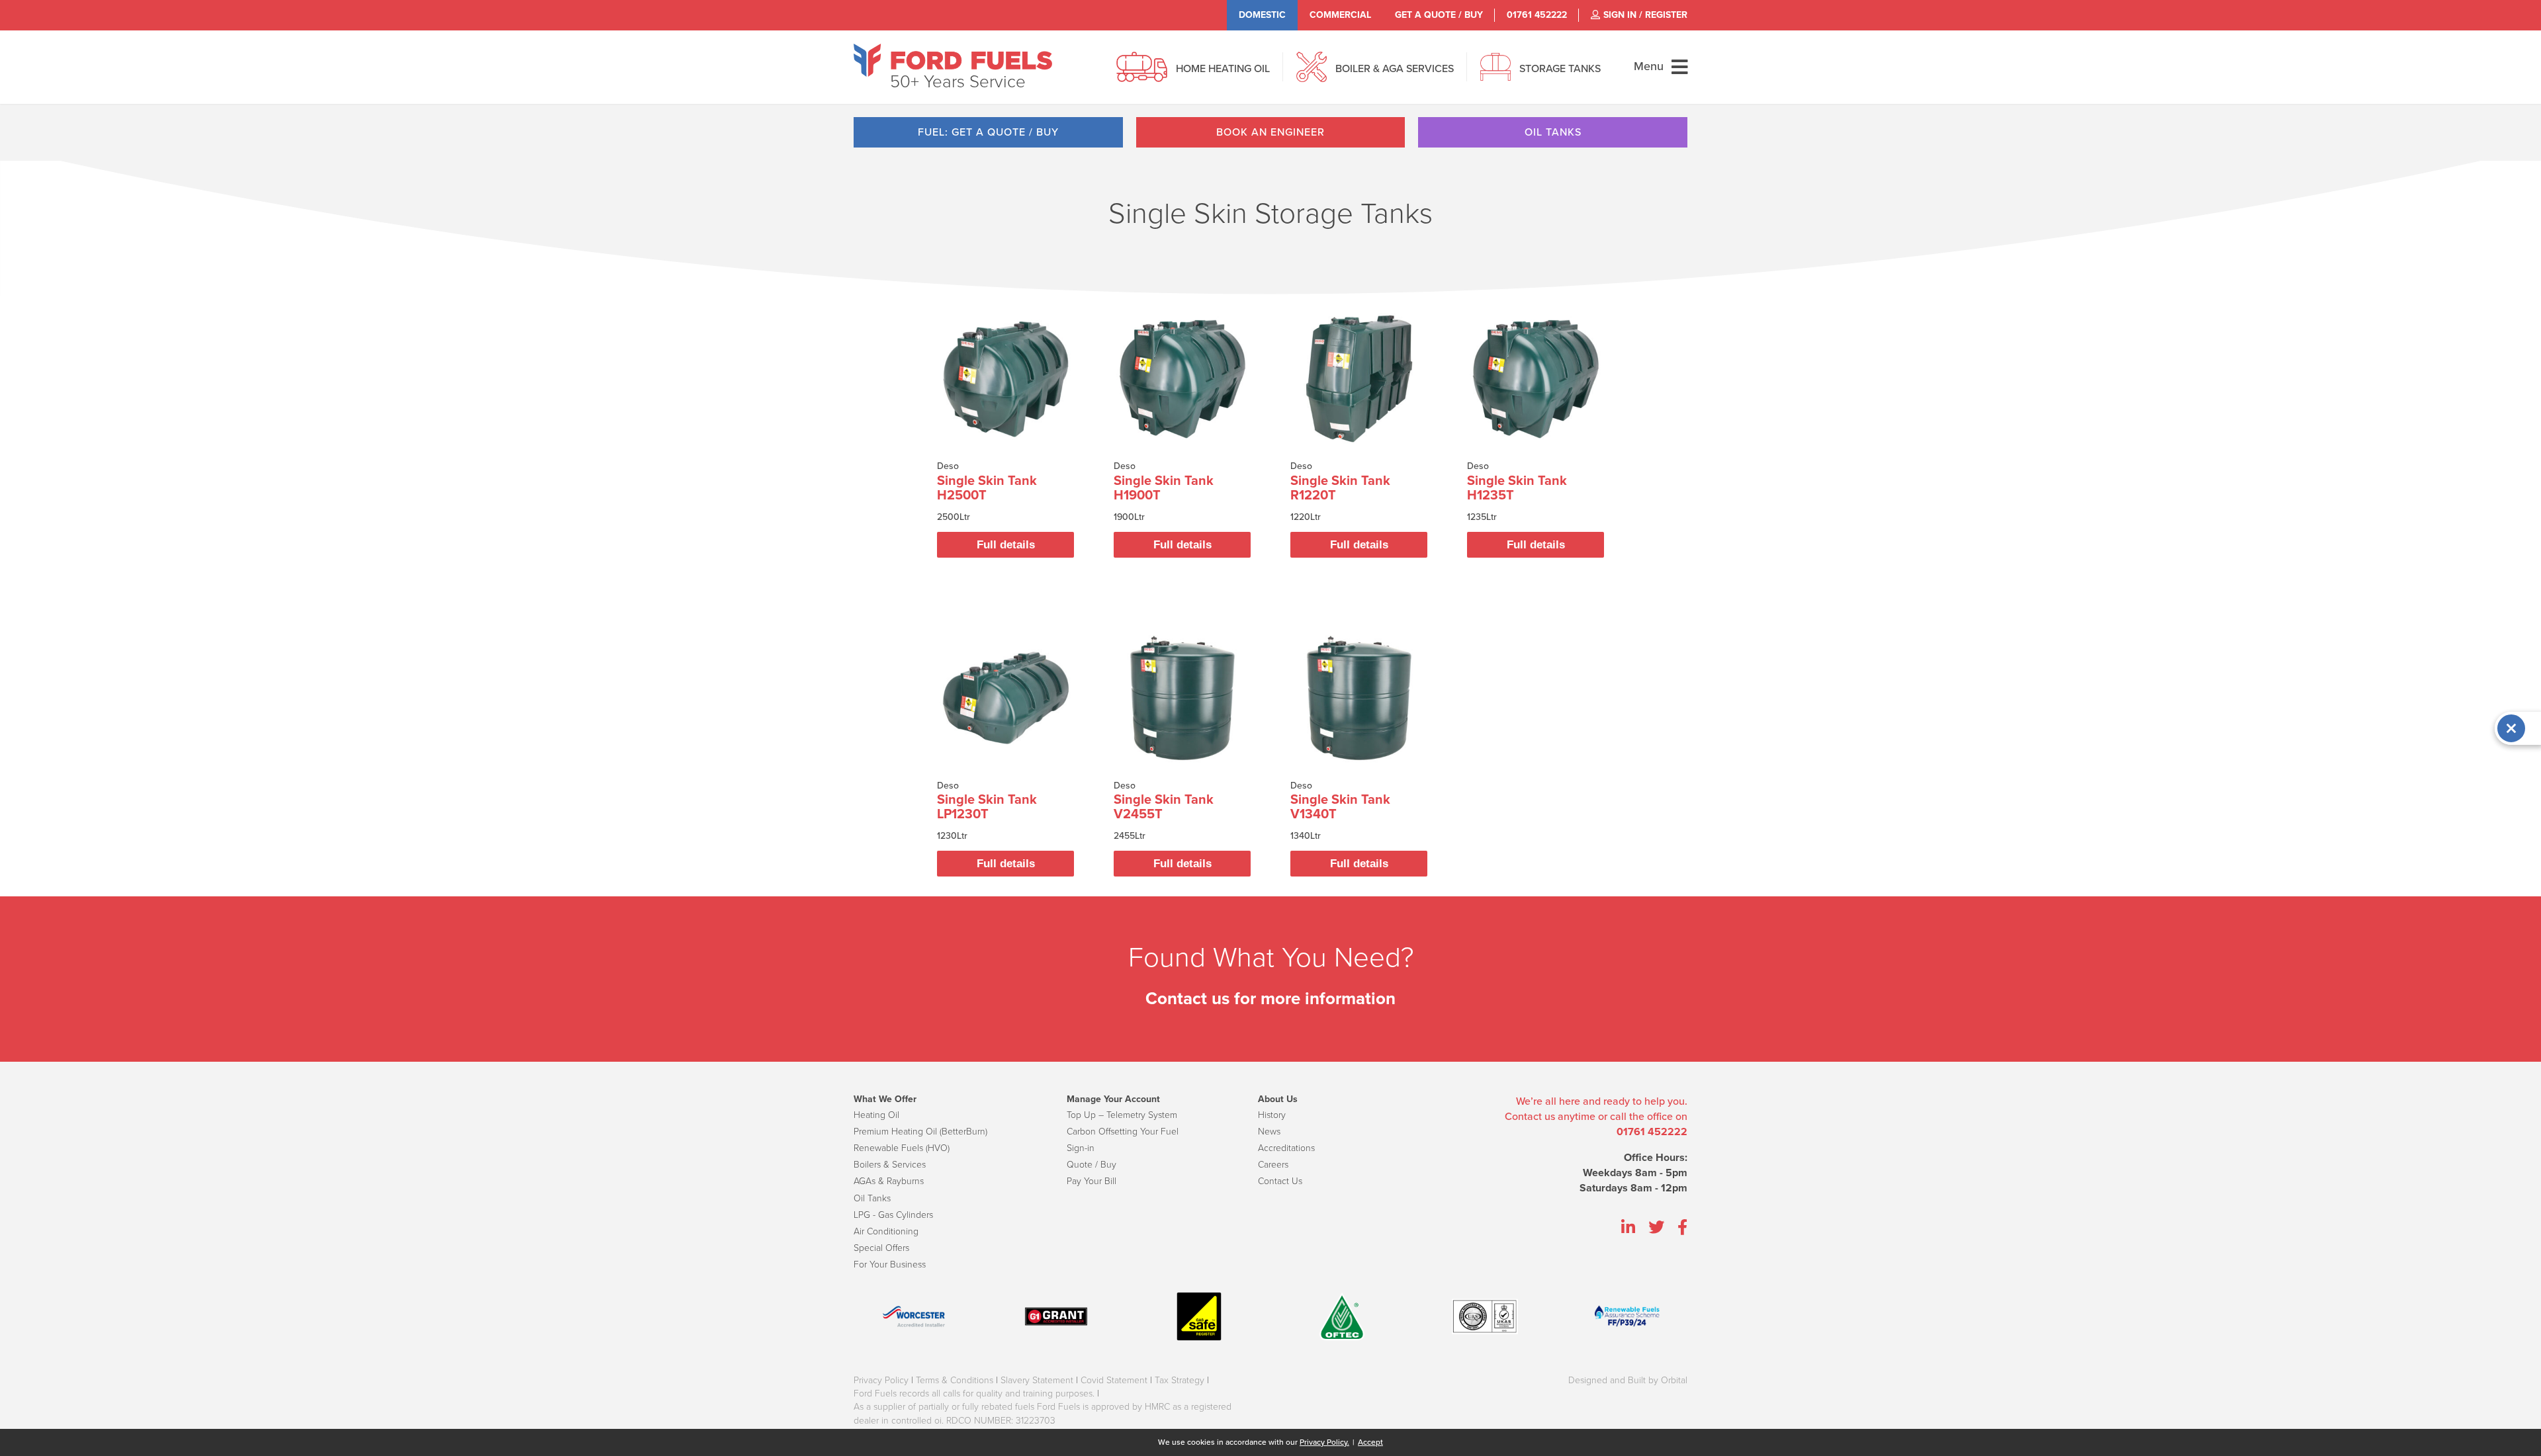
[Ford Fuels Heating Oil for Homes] (953, 60)
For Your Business (890, 1264)
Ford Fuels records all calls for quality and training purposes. (974, 1393)
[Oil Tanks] (1495, 74)
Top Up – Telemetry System (1122, 1115)
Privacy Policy (881, 1380)
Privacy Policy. (1324, 1442)
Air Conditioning (886, 1231)
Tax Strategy (1180, 1380)
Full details (1006, 545)
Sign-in (1081, 1148)
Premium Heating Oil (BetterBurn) (920, 1132)
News (1269, 1132)
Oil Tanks (1553, 132)
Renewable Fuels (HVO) (902, 1148)
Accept (1370, 1442)
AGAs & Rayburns (889, 1181)
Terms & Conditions (955, 1380)
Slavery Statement (1037, 1380)
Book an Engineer (1270, 132)
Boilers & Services (890, 1165)
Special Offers (881, 1248)
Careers (1273, 1165)
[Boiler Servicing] (1312, 74)
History (1272, 1115)
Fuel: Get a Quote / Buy (988, 132)
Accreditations (1286, 1148)
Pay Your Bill (1092, 1181)
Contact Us (1280, 1181)
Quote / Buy (1092, 1165)
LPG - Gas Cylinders (893, 1215)
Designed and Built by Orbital (1628, 1380)
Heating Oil (876, 1115)
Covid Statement (1114, 1380)
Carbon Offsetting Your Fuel (1123, 1132)
